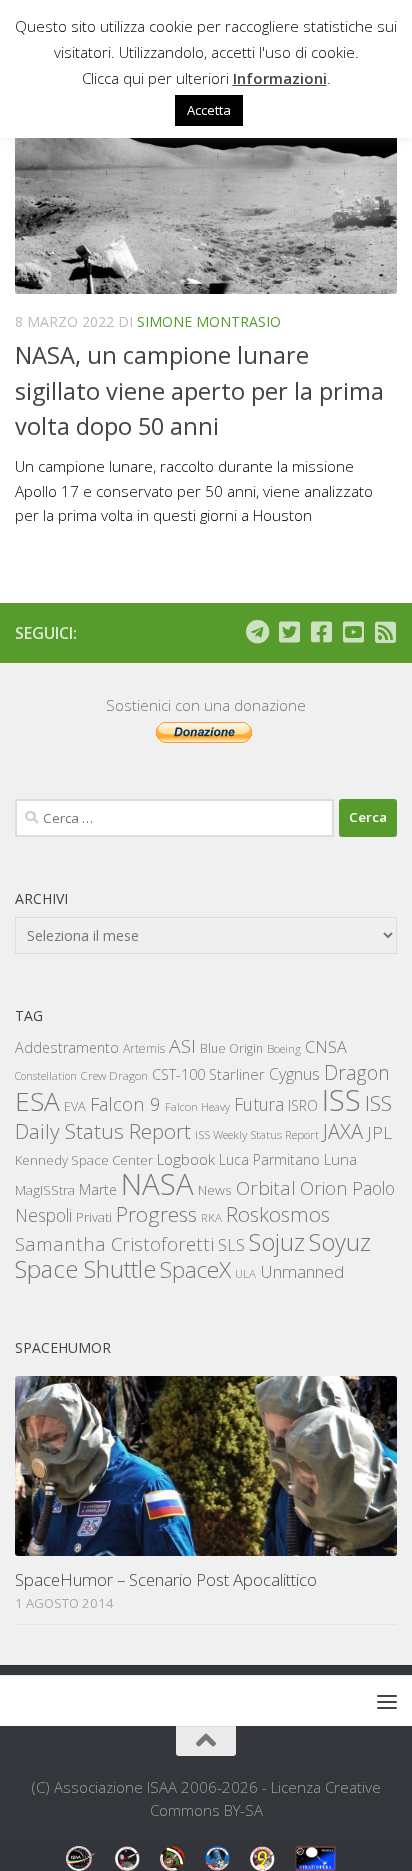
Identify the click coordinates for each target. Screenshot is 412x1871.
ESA (37, 1101)
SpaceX (195, 1269)
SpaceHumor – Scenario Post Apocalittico (166, 1579)
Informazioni (280, 78)
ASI (182, 1046)
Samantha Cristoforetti (114, 1243)
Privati (94, 1217)
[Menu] (387, 1701)
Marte (98, 1189)
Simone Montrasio (209, 321)
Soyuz (340, 1242)
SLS (231, 1245)
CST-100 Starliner (208, 1074)
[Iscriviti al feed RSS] (385, 632)
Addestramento (67, 1047)
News (215, 1189)
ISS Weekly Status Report (257, 1134)
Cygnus (294, 1074)
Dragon (357, 1072)
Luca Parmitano (269, 1159)
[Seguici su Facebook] (321, 632)
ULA (245, 1273)
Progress (156, 1214)
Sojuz (277, 1241)
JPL (379, 1132)
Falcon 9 (125, 1103)
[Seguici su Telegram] (257, 632)
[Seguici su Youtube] (353, 632)
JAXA (343, 1131)
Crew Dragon (114, 1075)
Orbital (266, 1188)
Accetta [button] (209, 110)
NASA (157, 1184)
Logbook (186, 1159)
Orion (324, 1188)
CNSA (326, 1047)
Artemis (144, 1048)
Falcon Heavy (197, 1106)
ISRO (303, 1105)
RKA (211, 1217)
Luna (340, 1159)
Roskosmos (278, 1214)
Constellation (46, 1076)
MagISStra (45, 1190)
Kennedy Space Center (84, 1160)
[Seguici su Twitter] (289, 632)
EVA (75, 1106)
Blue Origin (231, 1048)
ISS (341, 1099)
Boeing (284, 1048)
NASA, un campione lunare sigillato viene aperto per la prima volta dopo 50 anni (199, 390)
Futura (259, 1104)
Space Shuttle (85, 1268)
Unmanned (302, 1271)
